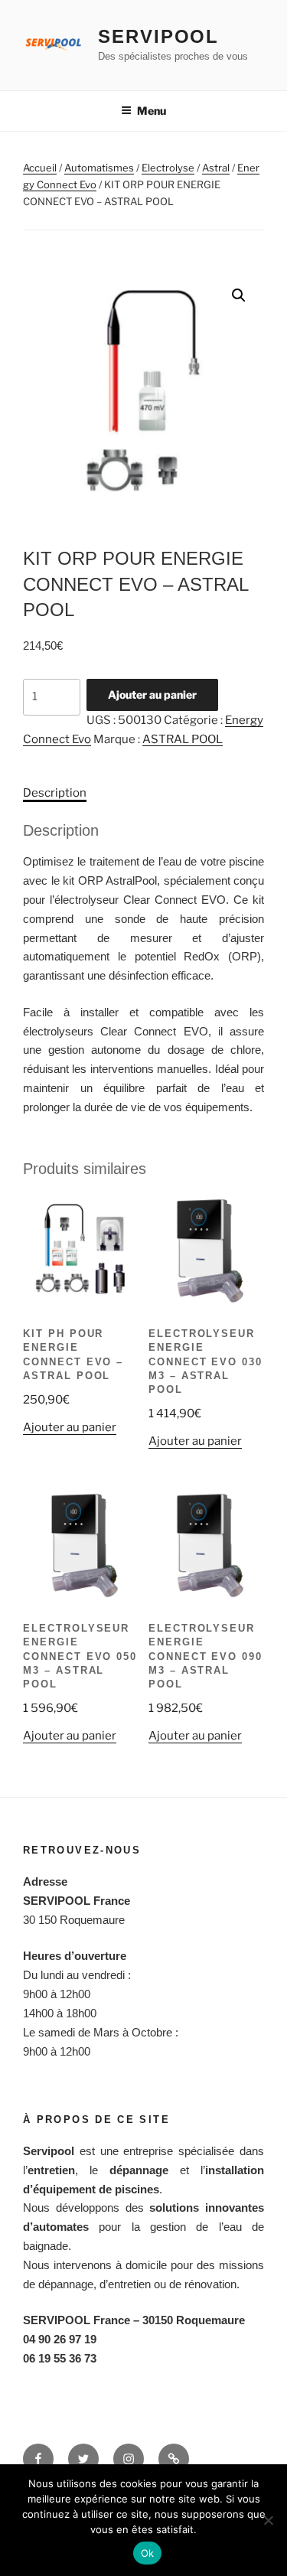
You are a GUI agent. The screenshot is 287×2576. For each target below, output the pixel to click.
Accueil (40, 168)
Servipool (158, 36)
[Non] (268, 2520)
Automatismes (99, 168)
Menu (152, 111)
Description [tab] (55, 793)
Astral (216, 168)
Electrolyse (168, 168)
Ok (148, 2553)
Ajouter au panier (152, 695)
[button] (239, 295)
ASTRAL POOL (183, 739)
